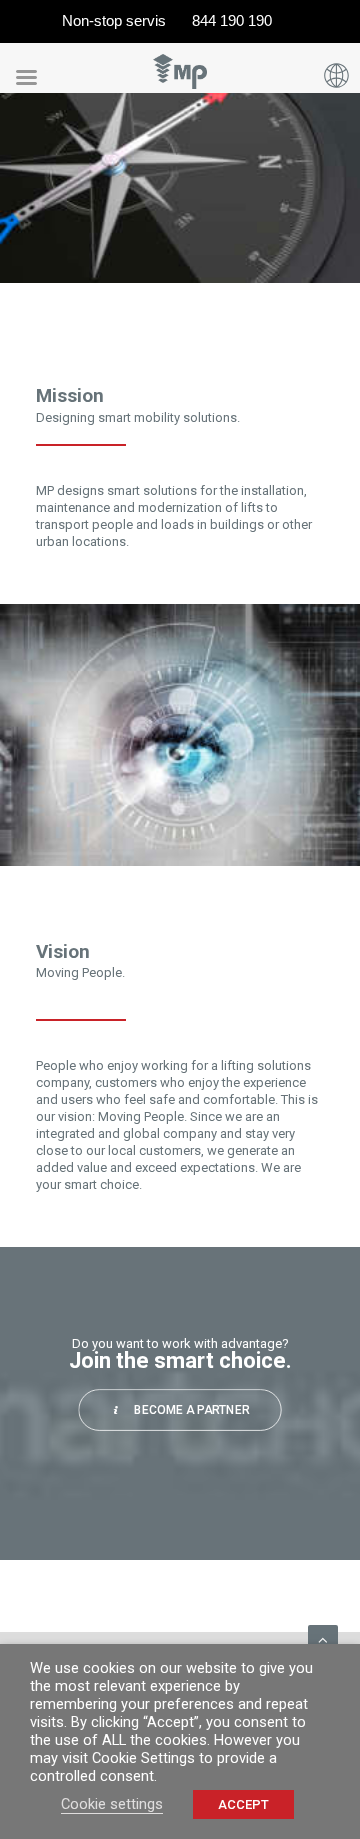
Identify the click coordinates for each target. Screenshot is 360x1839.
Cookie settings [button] (112, 1804)
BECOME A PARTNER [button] (191, 1410)
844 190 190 (232, 20)
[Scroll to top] (323, 1639)
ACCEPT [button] (243, 1804)
